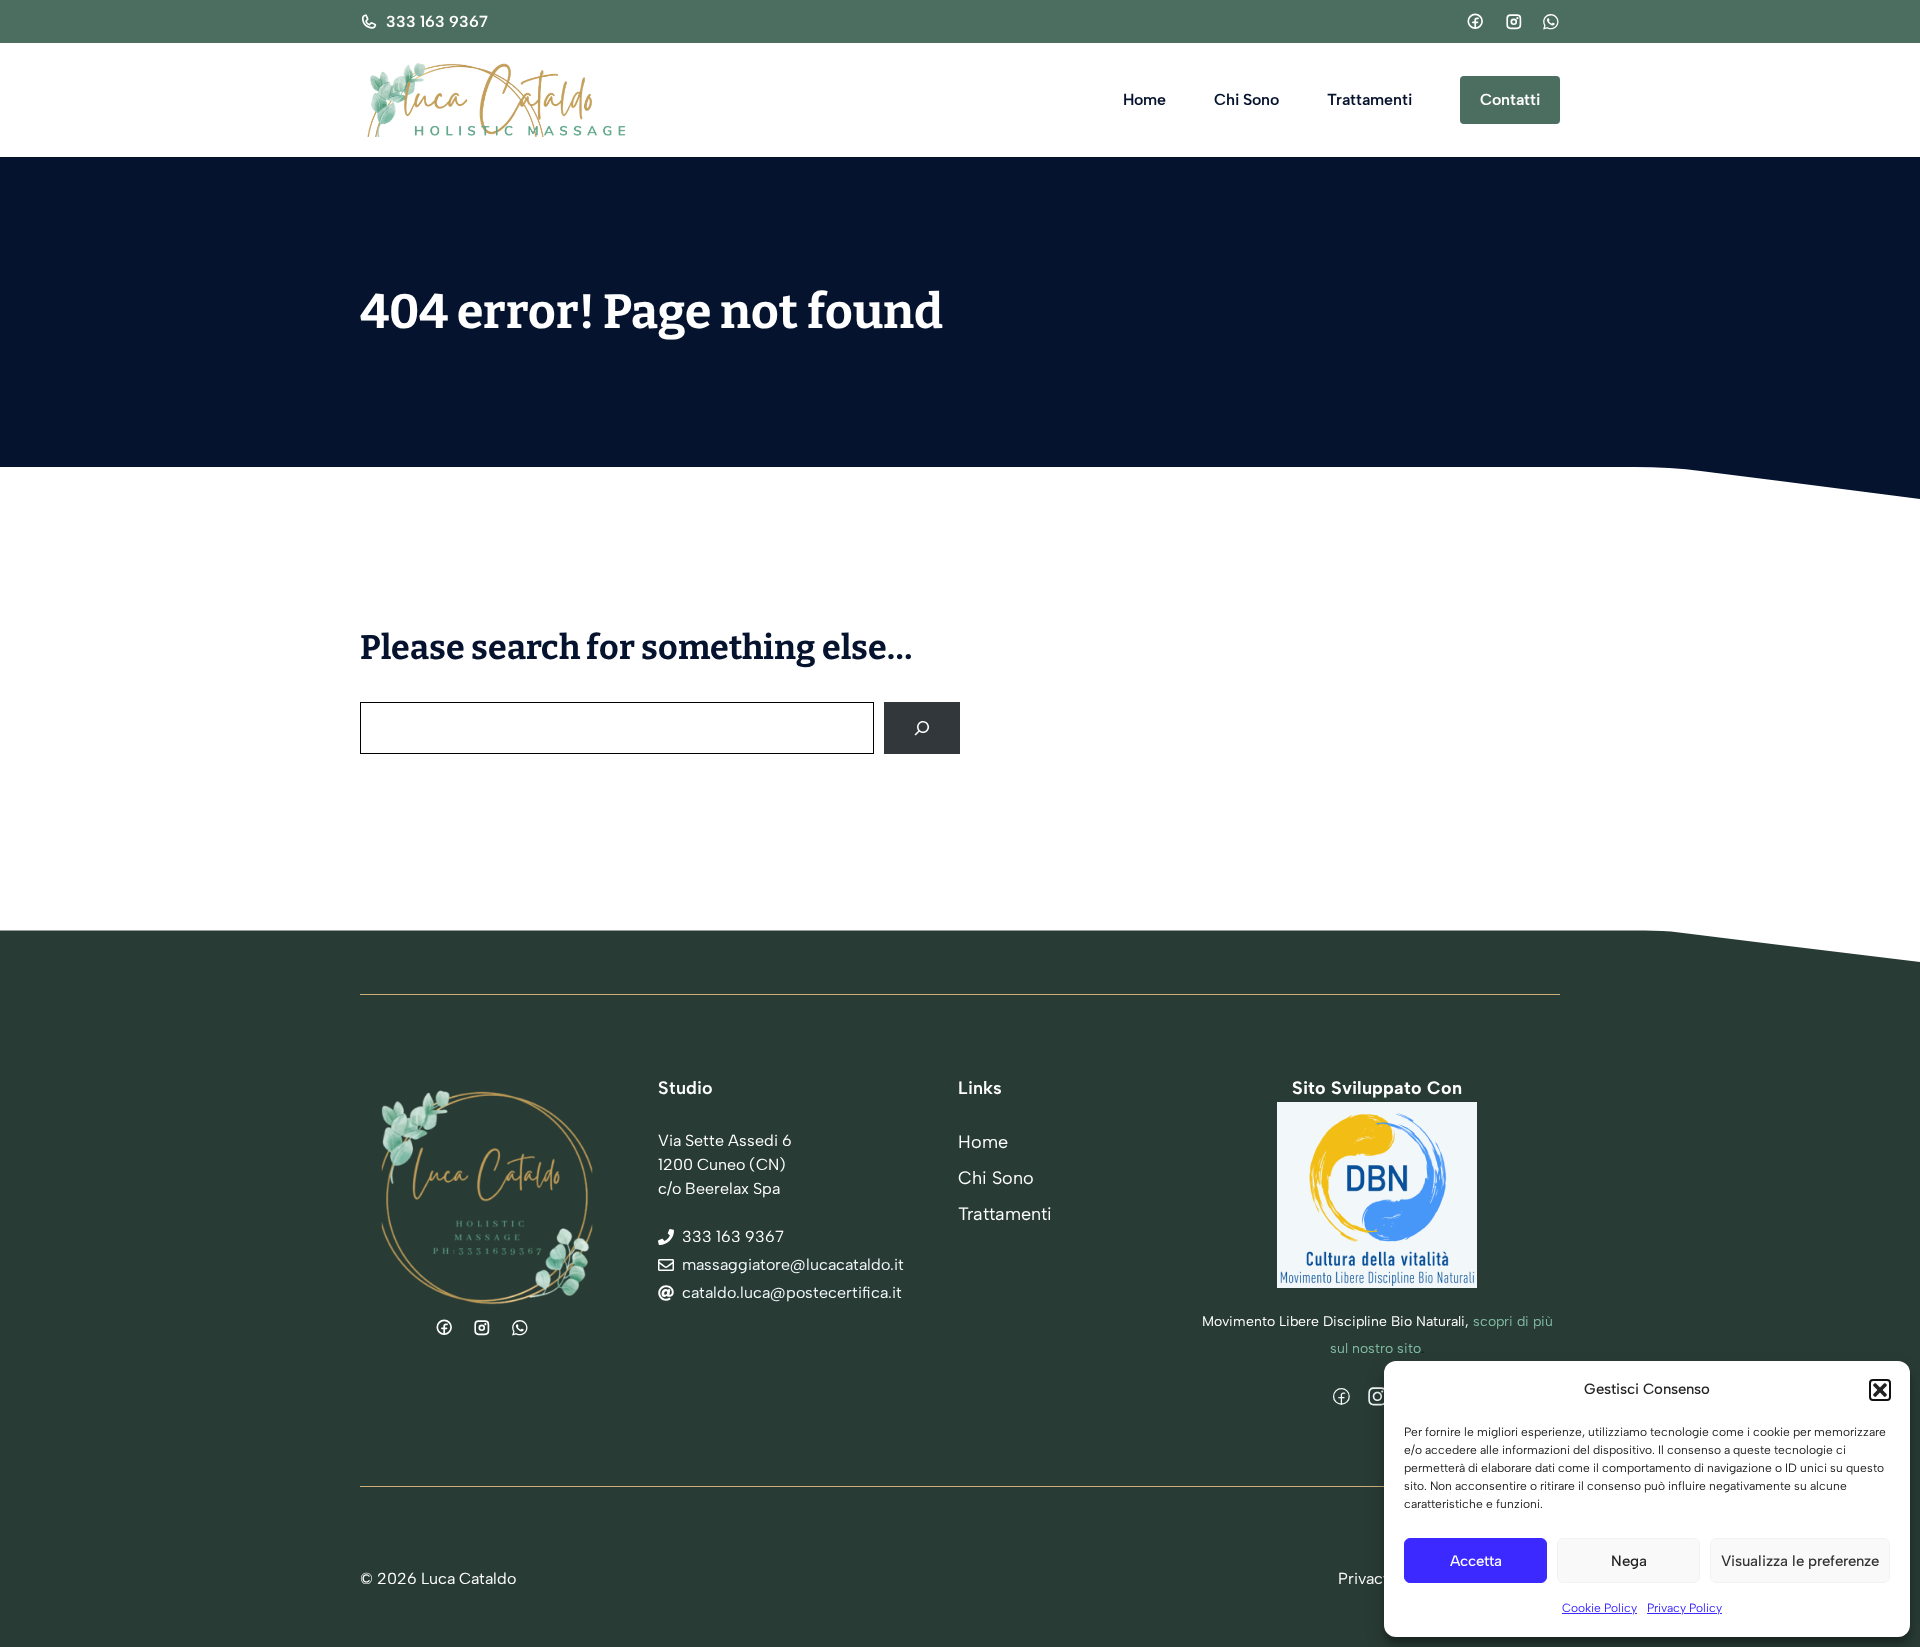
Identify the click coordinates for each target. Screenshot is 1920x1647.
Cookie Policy (1599, 1608)
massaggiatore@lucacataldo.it (793, 1264)
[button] (1880, 1390)
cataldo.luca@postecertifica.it (792, 1292)
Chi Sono (1246, 99)
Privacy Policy (1684, 1608)
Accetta (1476, 1561)
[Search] (922, 728)
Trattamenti (1369, 99)
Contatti (1510, 99)
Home (1144, 99)
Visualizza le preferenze (1800, 1561)
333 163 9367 (437, 21)
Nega (1629, 1561)
